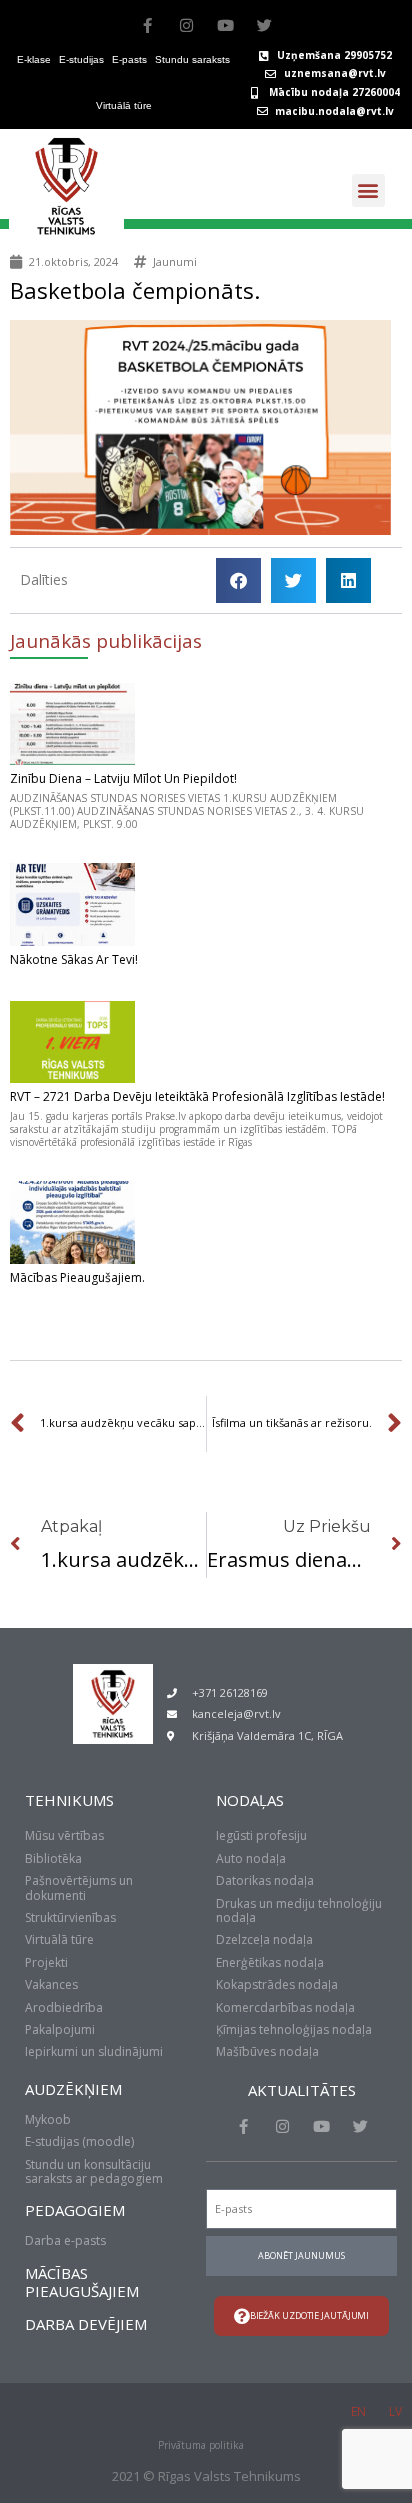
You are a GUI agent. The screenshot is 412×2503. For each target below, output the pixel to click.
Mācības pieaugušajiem (82, 2282)
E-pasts (129, 59)
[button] (368, 190)
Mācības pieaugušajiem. (77, 1277)
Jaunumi (175, 261)
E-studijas (81, 59)
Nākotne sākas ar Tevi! (74, 959)
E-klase (34, 59)
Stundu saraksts (192, 59)
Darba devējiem (86, 2324)
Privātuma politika (201, 2445)
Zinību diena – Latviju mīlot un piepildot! (123, 778)
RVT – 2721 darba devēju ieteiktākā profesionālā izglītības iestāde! (197, 1096)
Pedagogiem (75, 2210)
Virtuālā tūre (124, 105)
